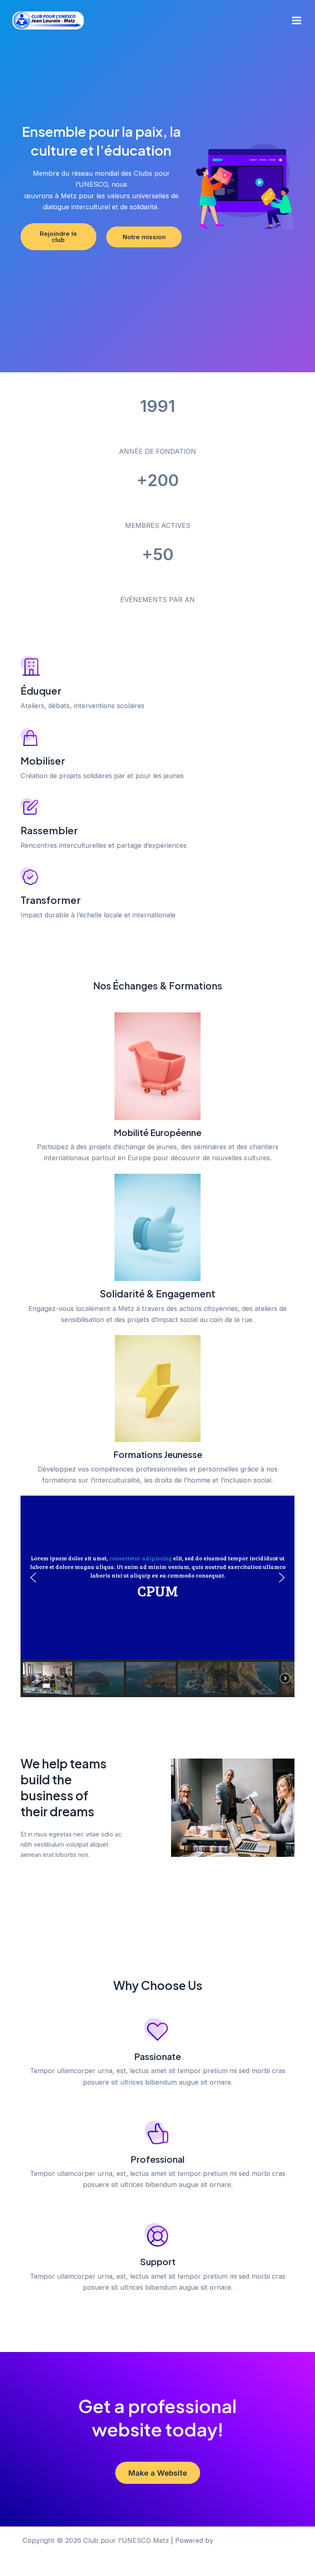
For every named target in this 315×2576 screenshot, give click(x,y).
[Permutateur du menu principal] (296, 21)
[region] (157, 1596)
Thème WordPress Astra (254, 2540)
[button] (33, 1578)
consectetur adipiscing (140, 1558)
